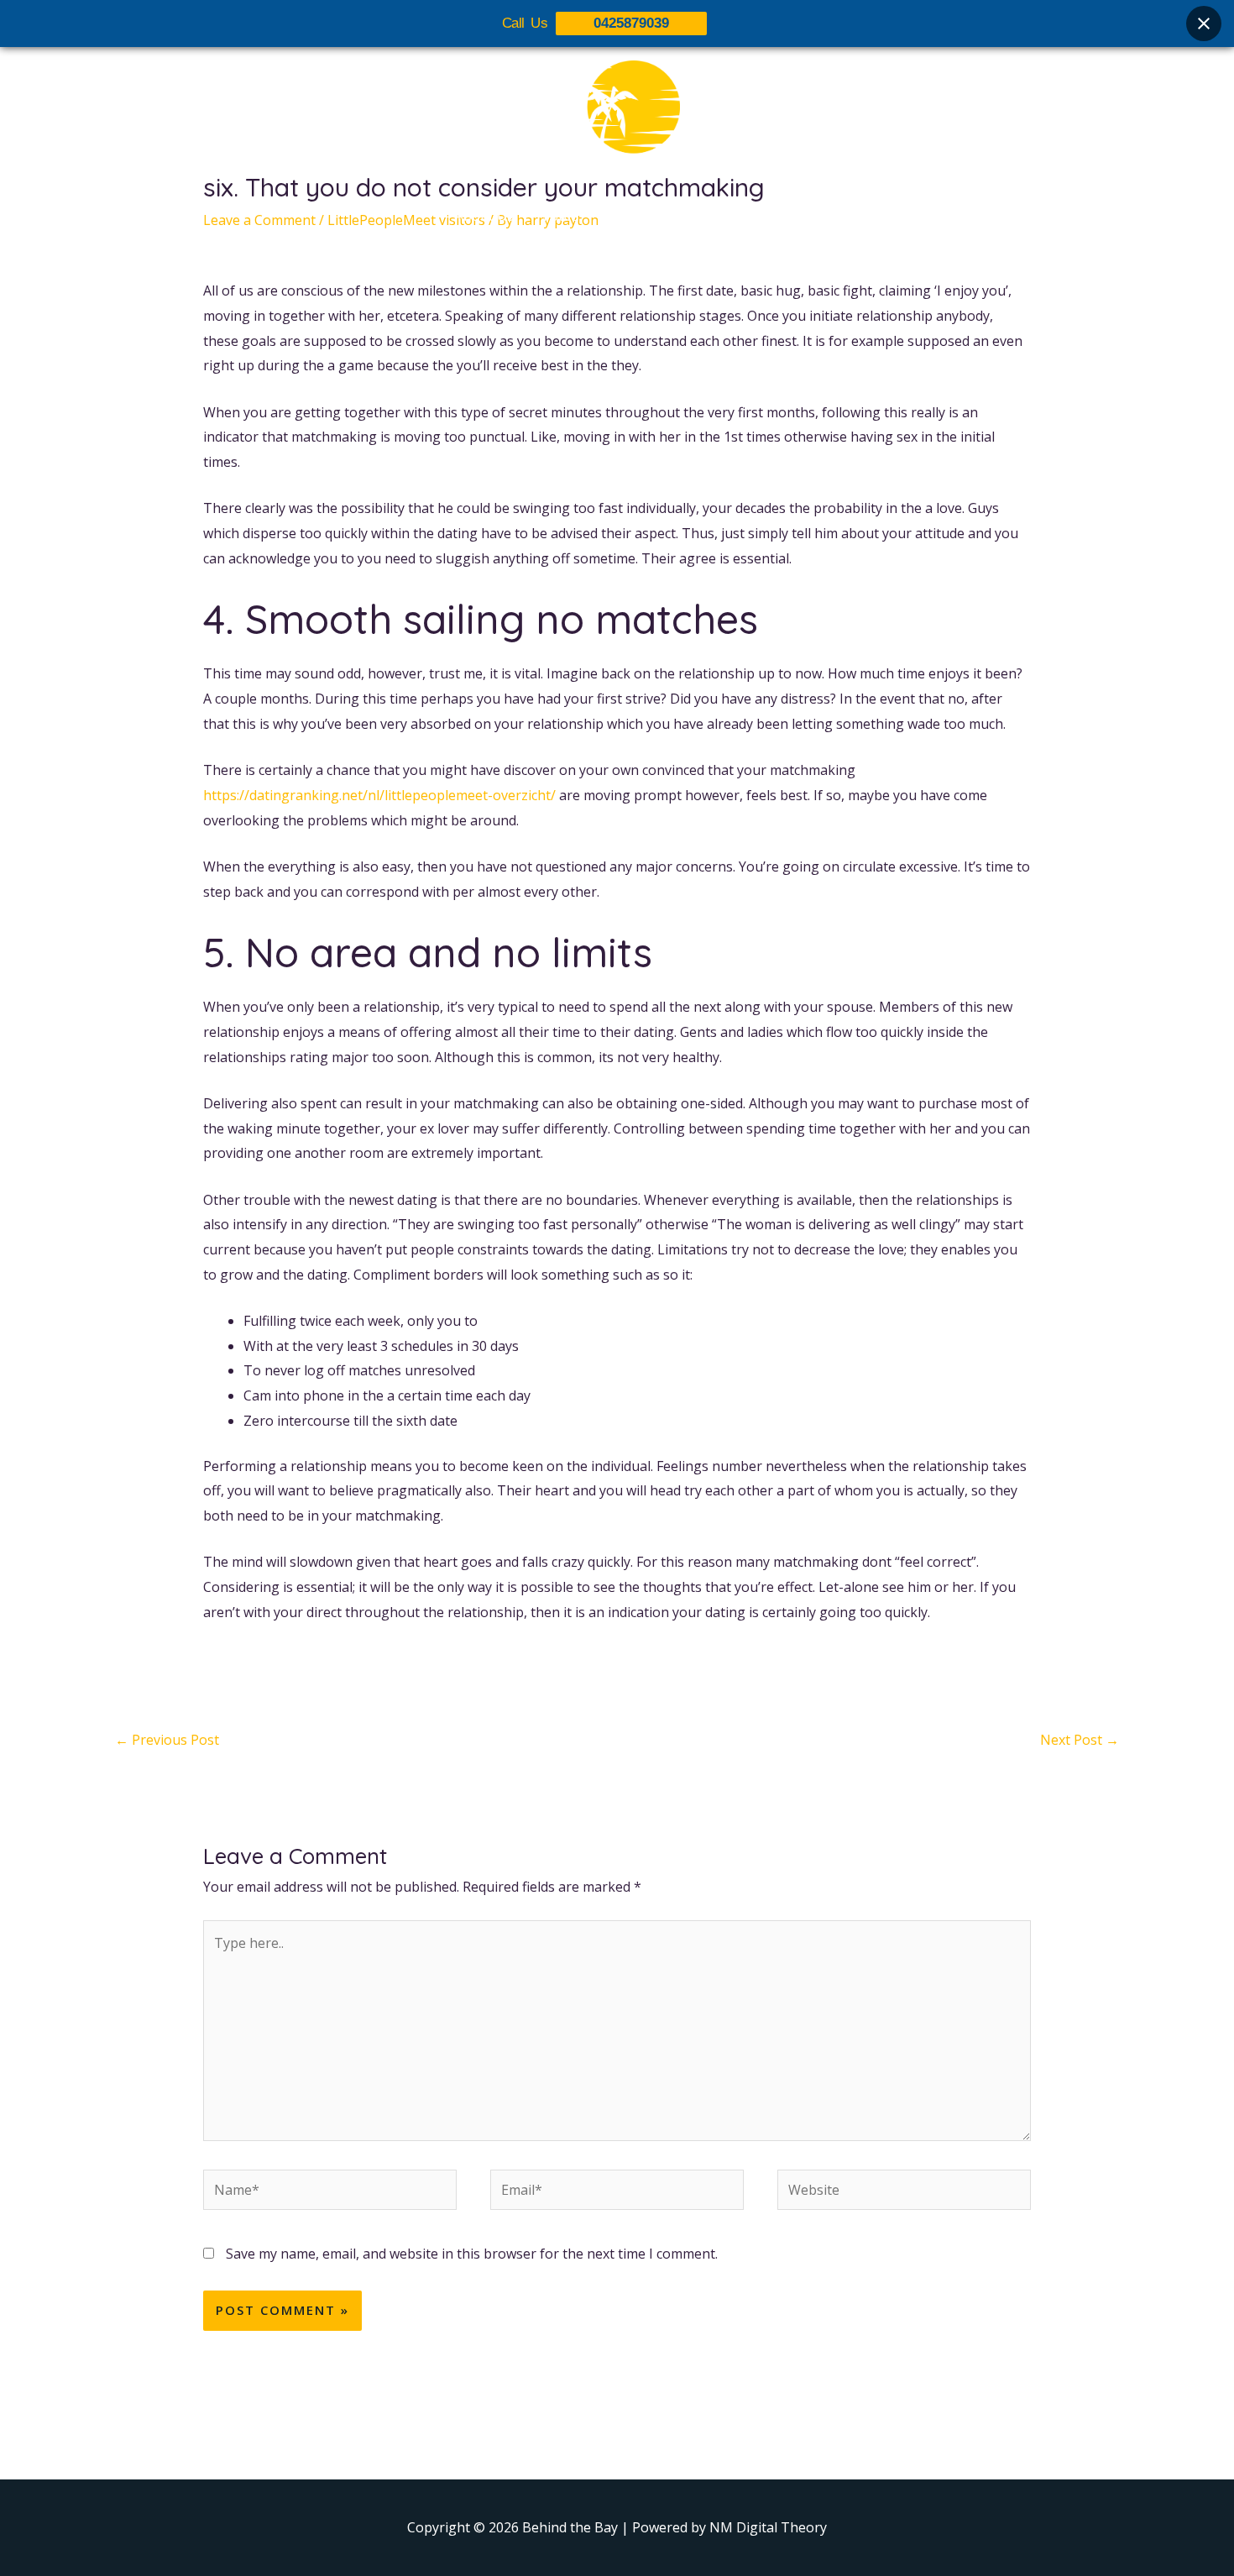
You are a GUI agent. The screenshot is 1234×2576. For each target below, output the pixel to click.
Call (769, 216)
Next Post (1080, 1740)
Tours (560, 216)
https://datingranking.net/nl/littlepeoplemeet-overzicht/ (379, 795)
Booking (703, 216)
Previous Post (167, 1740)
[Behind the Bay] (617, 117)
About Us (484, 216)
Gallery (628, 216)
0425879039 (631, 23)
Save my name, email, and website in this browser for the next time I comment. (472, 2254)
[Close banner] (1204, 24)
